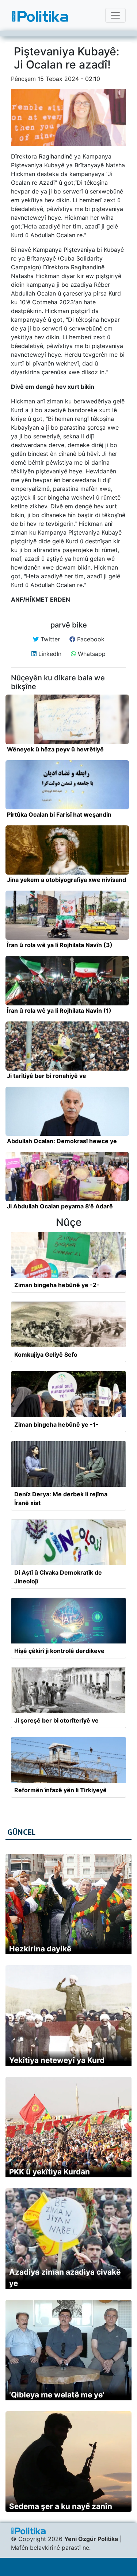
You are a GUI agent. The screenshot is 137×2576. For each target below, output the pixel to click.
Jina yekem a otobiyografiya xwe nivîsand (66, 880)
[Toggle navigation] (115, 15)
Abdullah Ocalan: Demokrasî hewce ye (62, 1141)
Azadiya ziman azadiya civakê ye (65, 2278)
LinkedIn (49, 654)
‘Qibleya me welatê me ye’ (57, 2395)
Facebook (90, 639)
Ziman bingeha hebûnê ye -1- (56, 1424)
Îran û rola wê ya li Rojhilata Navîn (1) (59, 1011)
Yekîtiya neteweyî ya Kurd (57, 2060)
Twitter (49, 639)
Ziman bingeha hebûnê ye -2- (57, 1285)
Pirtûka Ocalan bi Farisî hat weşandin (59, 814)
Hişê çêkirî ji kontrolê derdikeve (59, 1651)
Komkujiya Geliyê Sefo (46, 1355)
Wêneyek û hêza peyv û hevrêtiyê (55, 749)
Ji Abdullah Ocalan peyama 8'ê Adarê (60, 1206)
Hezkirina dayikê (40, 1949)
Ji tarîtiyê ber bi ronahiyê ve (47, 1076)
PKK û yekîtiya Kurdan (50, 2172)
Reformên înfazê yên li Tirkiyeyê (60, 1790)
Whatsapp (91, 654)
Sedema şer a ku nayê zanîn (61, 2506)
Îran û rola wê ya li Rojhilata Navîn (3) (60, 945)
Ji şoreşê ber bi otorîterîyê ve (56, 1720)
